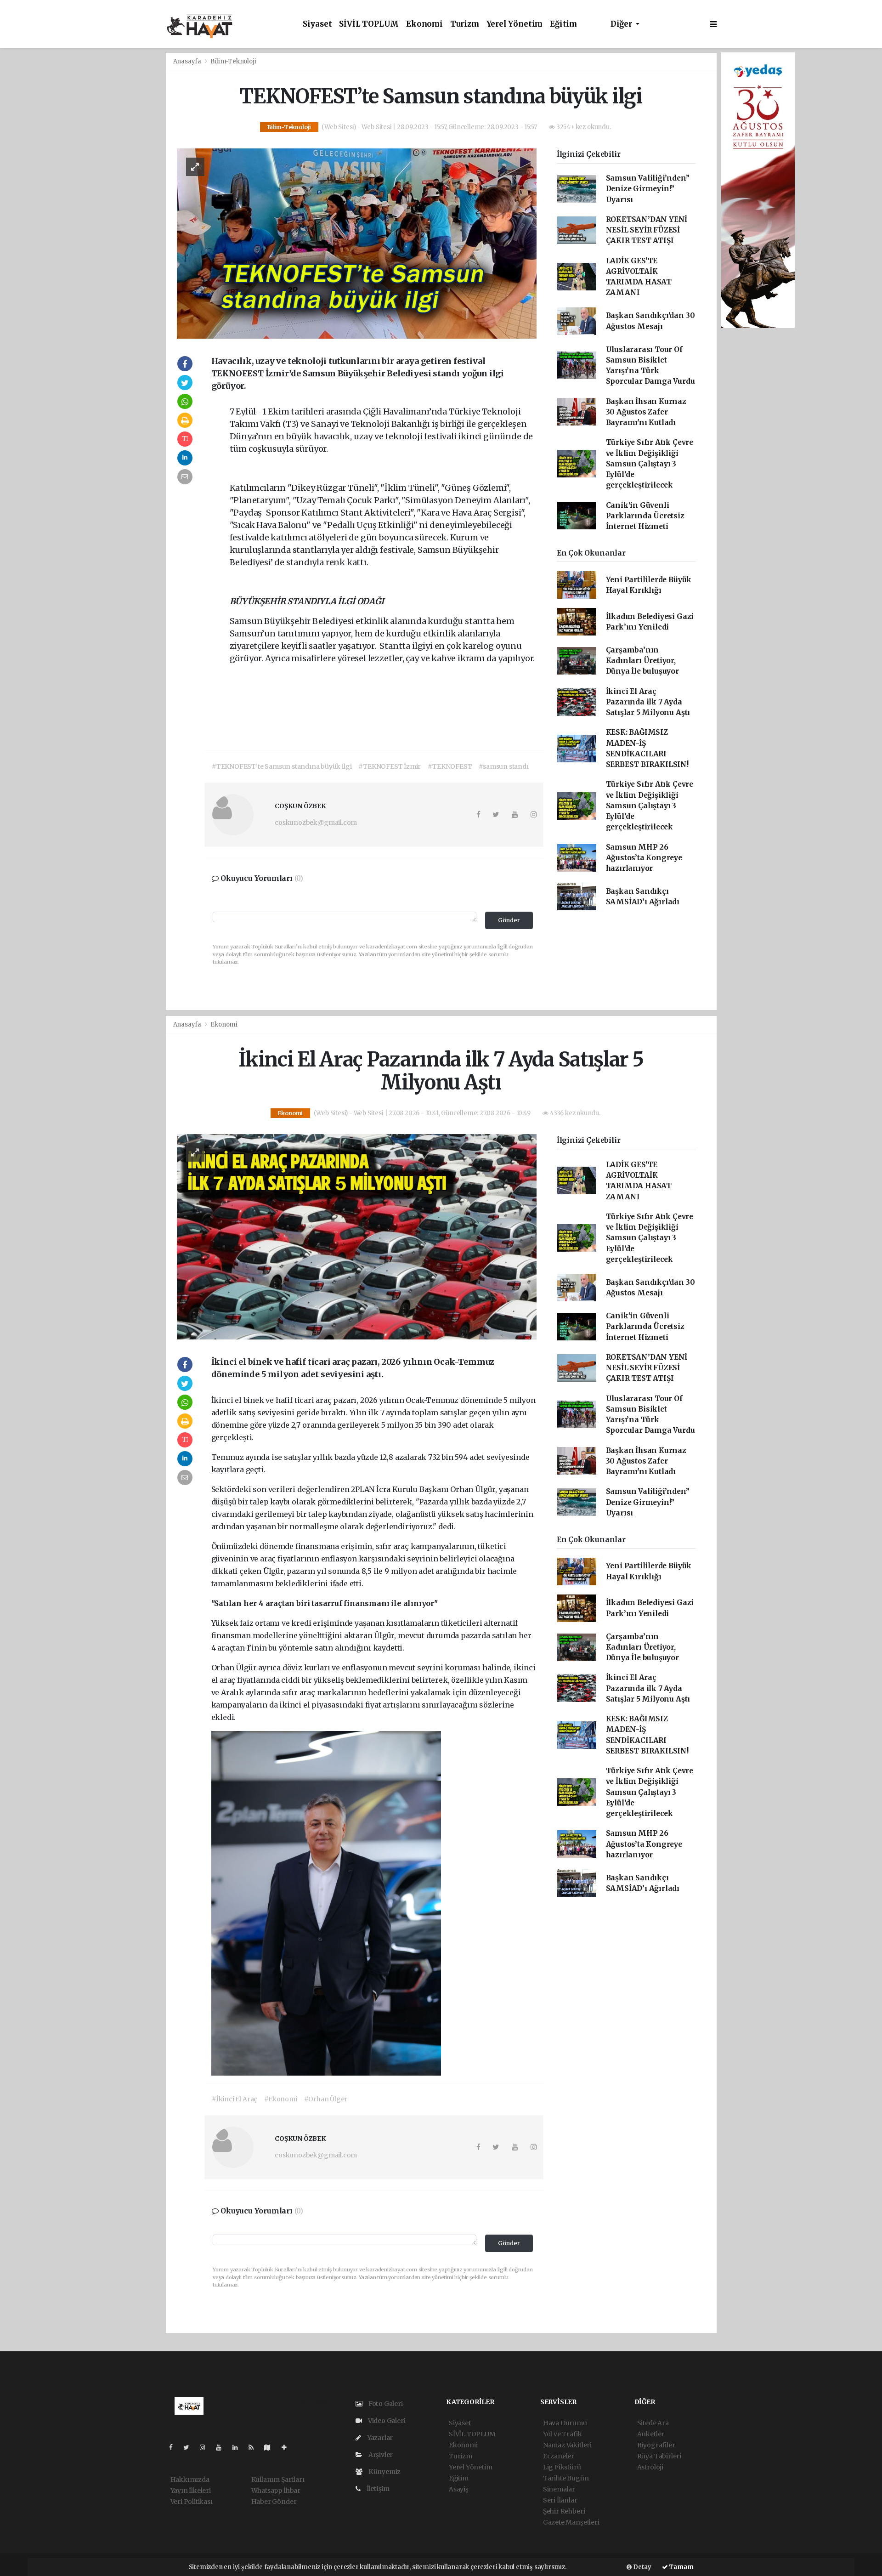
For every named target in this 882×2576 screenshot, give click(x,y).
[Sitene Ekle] (288, 2447)
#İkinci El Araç (235, 2099)
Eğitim (563, 24)
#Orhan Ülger (326, 2099)
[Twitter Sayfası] (190, 2447)
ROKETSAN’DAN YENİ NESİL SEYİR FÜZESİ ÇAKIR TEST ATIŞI (647, 230)
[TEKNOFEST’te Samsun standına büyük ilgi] (357, 243)
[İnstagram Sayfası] (206, 2447)
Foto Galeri (385, 2404)
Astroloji (650, 2467)
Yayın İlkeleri (191, 2491)
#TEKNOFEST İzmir (390, 766)
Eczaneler (559, 2456)
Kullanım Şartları (278, 2480)
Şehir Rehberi (564, 2511)
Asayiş (459, 2489)
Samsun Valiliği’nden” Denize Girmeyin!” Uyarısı (648, 189)
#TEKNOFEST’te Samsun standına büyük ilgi (282, 766)
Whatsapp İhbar (276, 2491)
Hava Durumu (565, 2423)
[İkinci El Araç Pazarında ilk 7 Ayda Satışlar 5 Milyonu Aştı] (357, 1236)
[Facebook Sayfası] (175, 2447)
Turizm (465, 24)
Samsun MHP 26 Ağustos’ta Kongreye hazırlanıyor (644, 858)
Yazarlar (379, 2438)
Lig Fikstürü (562, 2467)
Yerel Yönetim (515, 24)
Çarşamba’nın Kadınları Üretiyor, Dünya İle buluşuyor (642, 661)
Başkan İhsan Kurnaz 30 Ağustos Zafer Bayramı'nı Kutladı (646, 412)
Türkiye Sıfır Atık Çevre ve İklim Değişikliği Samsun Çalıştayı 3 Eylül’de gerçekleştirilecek (650, 464)
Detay (642, 2567)
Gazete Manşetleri (571, 2522)
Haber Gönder (274, 2502)
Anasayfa (188, 61)
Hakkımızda (190, 2480)
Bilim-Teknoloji (233, 61)
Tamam (681, 2567)
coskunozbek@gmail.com (316, 823)
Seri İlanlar (560, 2500)
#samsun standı (503, 766)
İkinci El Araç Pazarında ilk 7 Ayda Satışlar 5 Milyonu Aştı (648, 702)
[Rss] (255, 2447)
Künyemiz (384, 2472)
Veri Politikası (192, 2502)
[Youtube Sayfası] (222, 2447)
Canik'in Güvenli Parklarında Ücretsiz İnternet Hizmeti (645, 516)
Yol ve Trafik (563, 2434)
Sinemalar (559, 2489)
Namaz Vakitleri (567, 2445)
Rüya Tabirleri (659, 2456)
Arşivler (380, 2455)
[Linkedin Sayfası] (239, 2447)
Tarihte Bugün (566, 2478)
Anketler (651, 2434)
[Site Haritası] (271, 2447)
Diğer (622, 24)
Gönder (509, 920)
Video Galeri (386, 2421)
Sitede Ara (653, 2423)
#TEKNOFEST (450, 766)
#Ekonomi (280, 2099)
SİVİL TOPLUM (369, 24)
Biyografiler (656, 2445)
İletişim (377, 2489)
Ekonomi (424, 24)
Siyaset (317, 24)
